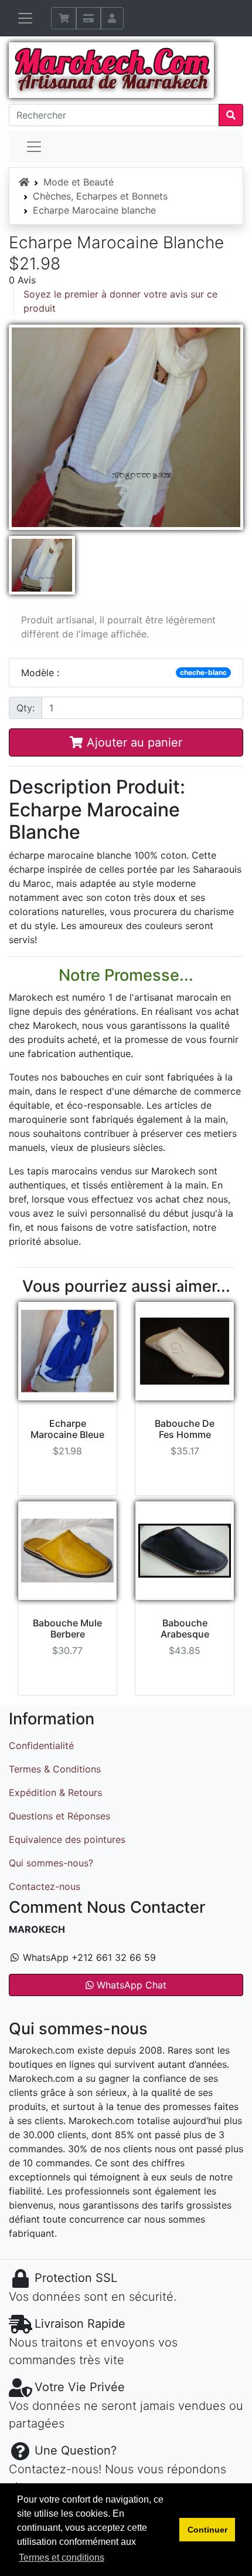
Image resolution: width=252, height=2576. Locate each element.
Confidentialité (41, 1746)
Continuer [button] (207, 2530)
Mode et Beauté (79, 182)
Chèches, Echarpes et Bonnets (100, 196)
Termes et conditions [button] (62, 2558)
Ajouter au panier (133, 742)
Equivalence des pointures (67, 1839)
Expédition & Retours (55, 1792)
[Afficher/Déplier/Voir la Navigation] (25, 18)
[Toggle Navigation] (34, 147)
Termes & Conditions (55, 1769)
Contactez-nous (45, 1886)
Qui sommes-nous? (51, 1863)
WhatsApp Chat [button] (130, 1985)
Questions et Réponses (59, 1816)
